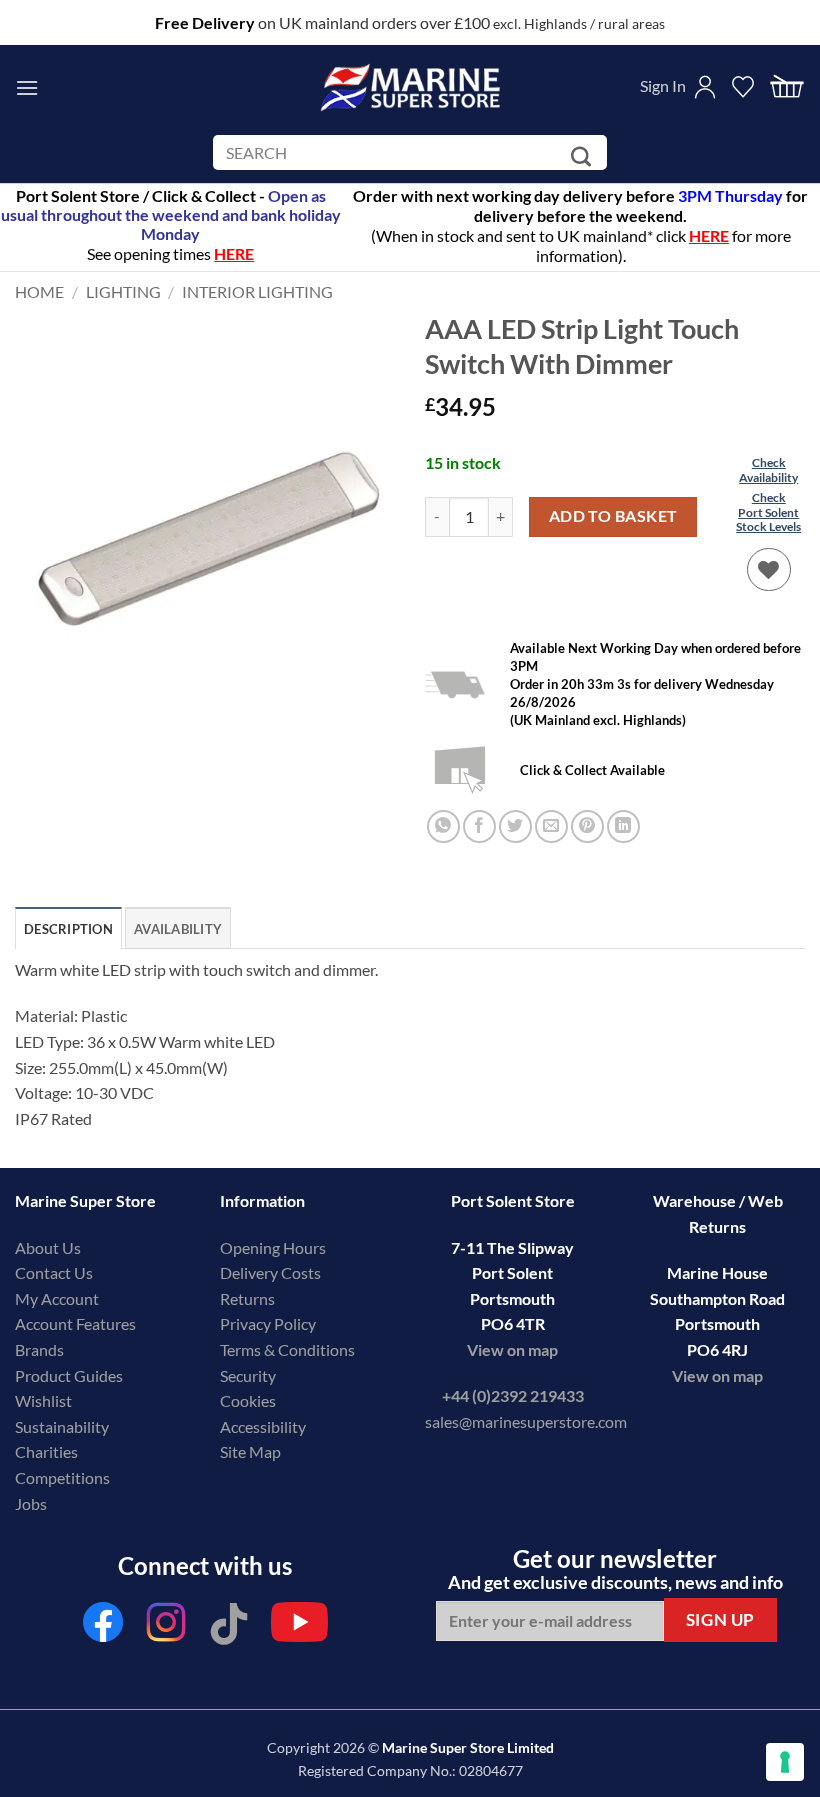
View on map (512, 1349)
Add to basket (613, 516)
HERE (709, 235)
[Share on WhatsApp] (443, 826)
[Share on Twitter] (515, 826)
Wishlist (43, 1400)
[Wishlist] (769, 570)
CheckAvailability (768, 469)
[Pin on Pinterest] (587, 826)
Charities (48, 1451)
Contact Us (54, 1272)
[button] (27, 87)
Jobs (31, 1503)
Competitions (62, 1477)
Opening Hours (273, 1247)
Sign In (663, 85)
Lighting (123, 291)
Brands (39, 1349)
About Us (48, 1247)
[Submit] (584, 156)
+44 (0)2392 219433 (513, 1395)
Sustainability (62, 1426)
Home (39, 291)
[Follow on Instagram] (166, 1627)
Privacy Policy (268, 1323)
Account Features (75, 1323)
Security (248, 1375)
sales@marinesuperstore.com (526, 1421)
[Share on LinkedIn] (623, 826)
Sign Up (720, 1619)
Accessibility (263, 1426)
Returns (247, 1298)
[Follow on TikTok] (229, 1627)
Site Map (250, 1451)
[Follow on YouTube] (299, 1627)
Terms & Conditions (287, 1349)
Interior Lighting (257, 291)
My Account (57, 1298)
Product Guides (69, 1375)
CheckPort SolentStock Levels (768, 512)
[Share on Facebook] (479, 826)
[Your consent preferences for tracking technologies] (785, 1762)
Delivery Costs (270, 1272)
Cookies (248, 1400)
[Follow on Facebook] (103, 1627)
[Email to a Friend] (551, 826)
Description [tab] (68, 929)
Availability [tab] (178, 929)
